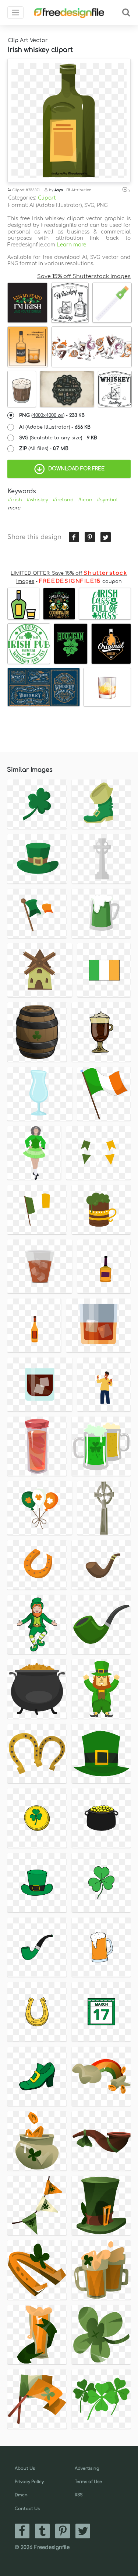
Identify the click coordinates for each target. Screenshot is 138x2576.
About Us (25, 2468)
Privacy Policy (29, 2482)
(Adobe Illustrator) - (55, 427)
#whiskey (37, 500)
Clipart (47, 198)
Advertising (87, 2468)
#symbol (107, 500)
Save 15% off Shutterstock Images (84, 276)
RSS (79, 2495)
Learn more (71, 245)
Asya (59, 190)
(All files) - (44, 449)
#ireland (63, 500)
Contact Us (27, 2509)
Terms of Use (88, 2482)
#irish (15, 500)
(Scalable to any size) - (58, 438)
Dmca (21, 2495)
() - (52, 415)
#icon (85, 500)
